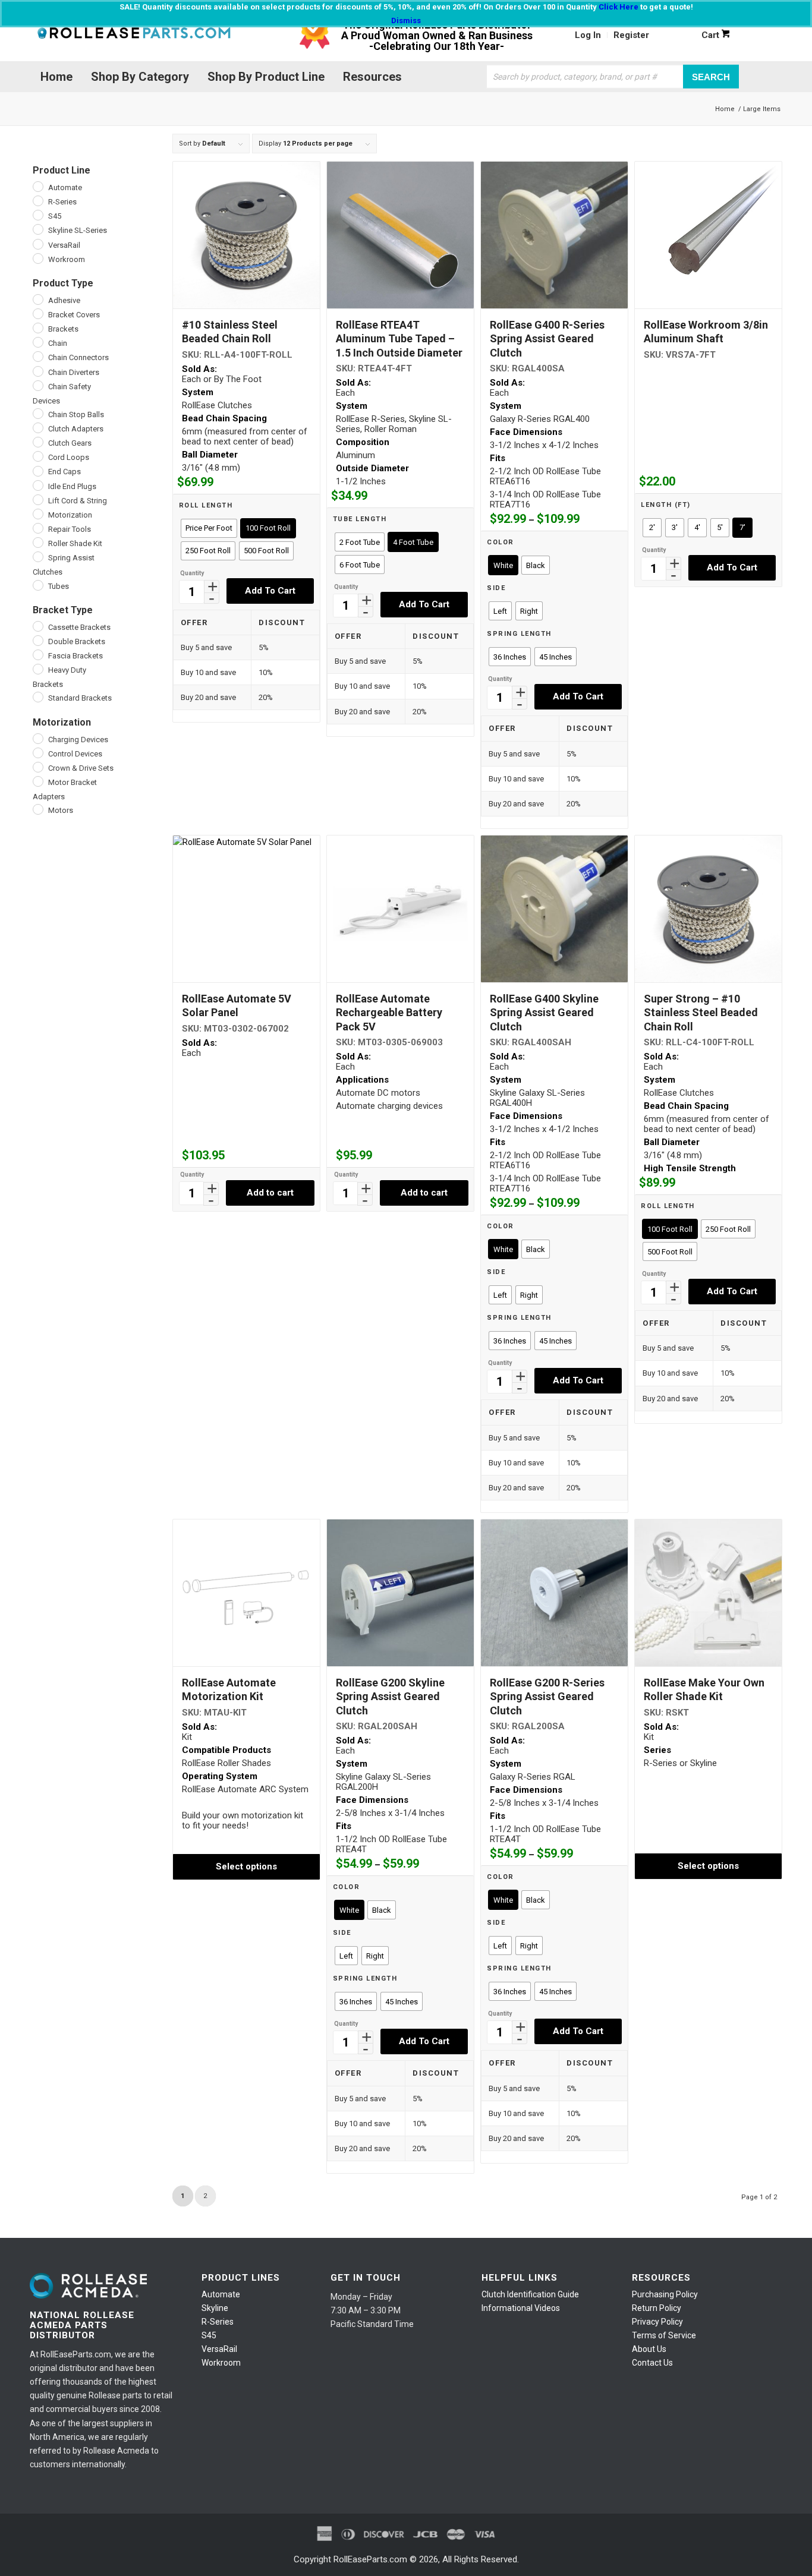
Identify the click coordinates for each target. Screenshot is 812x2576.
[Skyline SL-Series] (37, 229)
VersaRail (219, 2349)
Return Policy (657, 2308)
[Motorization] (37, 513)
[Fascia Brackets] (37, 654)
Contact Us (652, 2363)
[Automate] (37, 186)
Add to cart (270, 591)
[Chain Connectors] (37, 356)
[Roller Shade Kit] (37, 542)
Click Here (619, 7)
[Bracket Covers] (37, 313)
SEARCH (711, 76)
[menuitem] (588, 35)
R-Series (218, 2322)
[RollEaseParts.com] (134, 35)
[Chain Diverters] (37, 371)
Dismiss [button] (406, 21)
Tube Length (360, 519)
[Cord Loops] (37, 456)
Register (631, 35)
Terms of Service (664, 2335)
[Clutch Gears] (37, 442)
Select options (246, 1866)
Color (501, 542)
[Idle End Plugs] (37, 485)
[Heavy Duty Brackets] (37, 669)
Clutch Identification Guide (530, 2294)
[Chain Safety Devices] (37, 385)
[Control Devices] (37, 752)
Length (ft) (666, 505)
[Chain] (37, 342)
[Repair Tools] (37, 528)
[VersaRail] (37, 244)
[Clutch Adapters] (37, 427)
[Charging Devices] (37, 738)
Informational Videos (521, 2308)
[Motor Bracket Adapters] (37, 781)
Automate (221, 2294)
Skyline (215, 2308)
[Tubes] (37, 585)
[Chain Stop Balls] (37, 413)
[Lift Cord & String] (37, 499)
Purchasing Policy (665, 2294)
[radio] (209, 528)
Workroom (221, 2363)
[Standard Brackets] (37, 696)
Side (496, 588)
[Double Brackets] (37, 640)
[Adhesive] (37, 299)
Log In (588, 35)
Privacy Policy (657, 2322)
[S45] (37, 215)
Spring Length (519, 634)
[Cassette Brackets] (37, 626)
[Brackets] (37, 327)
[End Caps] (37, 471)
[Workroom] (37, 258)
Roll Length (206, 505)
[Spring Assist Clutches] (37, 556)
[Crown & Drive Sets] (37, 767)
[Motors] (37, 809)
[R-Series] (37, 200)
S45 (209, 2335)
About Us (649, 2349)
